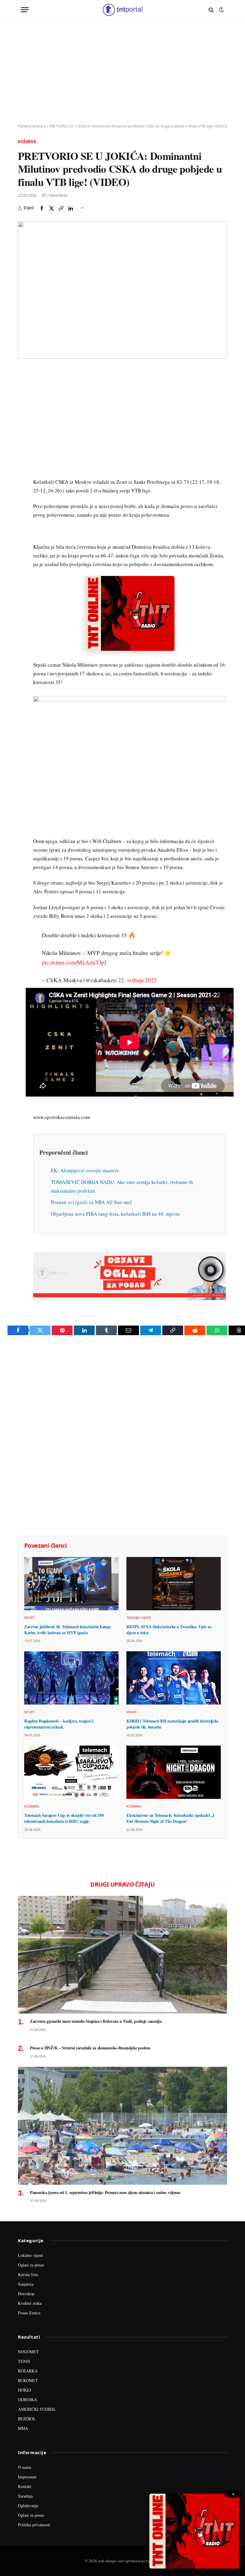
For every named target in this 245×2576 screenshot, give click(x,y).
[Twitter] (24, 401)
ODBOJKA (27, 2400)
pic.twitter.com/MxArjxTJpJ (74, 962)
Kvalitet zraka (30, 2303)
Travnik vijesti (139, 1618)
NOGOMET (28, 2352)
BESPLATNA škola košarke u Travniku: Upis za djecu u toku (169, 1630)
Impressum (27, 2477)
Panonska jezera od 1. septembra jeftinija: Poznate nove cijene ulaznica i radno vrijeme (105, 2193)
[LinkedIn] (24, 457)
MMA (23, 2428)
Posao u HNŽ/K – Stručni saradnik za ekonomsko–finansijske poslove (90, 2048)
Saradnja (25, 2496)
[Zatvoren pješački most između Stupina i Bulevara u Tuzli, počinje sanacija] (122, 1955)
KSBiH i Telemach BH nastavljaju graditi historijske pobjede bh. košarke (172, 1724)
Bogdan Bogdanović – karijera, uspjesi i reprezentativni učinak (59, 1724)
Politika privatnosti (34, 2525)
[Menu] (25, 10)
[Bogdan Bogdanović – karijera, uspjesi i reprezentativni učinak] (71, 1678)
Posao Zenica (29, 2313)
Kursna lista (28, 2274)
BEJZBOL (27, 2419)
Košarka (27, 142)
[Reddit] (24, 470)
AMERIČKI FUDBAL (37, 2409)
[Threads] (24, 512)
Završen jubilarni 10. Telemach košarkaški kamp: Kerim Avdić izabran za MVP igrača (68, 1630)
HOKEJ (24, 2390)
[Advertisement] (122, 72)
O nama (24, 2467)
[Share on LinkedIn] (71, 208)
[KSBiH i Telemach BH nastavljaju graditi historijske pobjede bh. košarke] (174, 1678)
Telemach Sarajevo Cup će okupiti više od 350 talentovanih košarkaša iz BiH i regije (64, 1818)
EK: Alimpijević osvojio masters (85, 1170)
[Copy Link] (61, 208)
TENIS (24, 2361)
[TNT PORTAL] (122, 10)
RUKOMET (28, 2380)
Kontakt (25, 2486)
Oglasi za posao (31, 2265)
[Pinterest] (24, 415)
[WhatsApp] (24, 498)
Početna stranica (32, 126)
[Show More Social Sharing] (82, 208)
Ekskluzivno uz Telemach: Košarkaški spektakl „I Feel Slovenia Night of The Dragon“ (170, 1818)
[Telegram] (24, 484)
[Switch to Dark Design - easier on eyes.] (221, 10)
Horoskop (26, 2294)
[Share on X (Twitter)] (51, 208)
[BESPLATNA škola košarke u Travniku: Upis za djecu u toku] (174, 1584)
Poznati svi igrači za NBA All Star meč (91, 1202)
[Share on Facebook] (42, 208)
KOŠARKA (28, 2371)
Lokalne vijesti (30, 2255)
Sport (29, 1618)
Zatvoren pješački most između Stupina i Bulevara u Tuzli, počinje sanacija (96, 2021)
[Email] (24, 429)
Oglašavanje (28, 2506)
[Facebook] (24, 388)
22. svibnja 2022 (137, 980)
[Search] (211, 10)
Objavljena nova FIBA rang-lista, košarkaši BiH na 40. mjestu (115, 1214)
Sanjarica (26, 2284)
